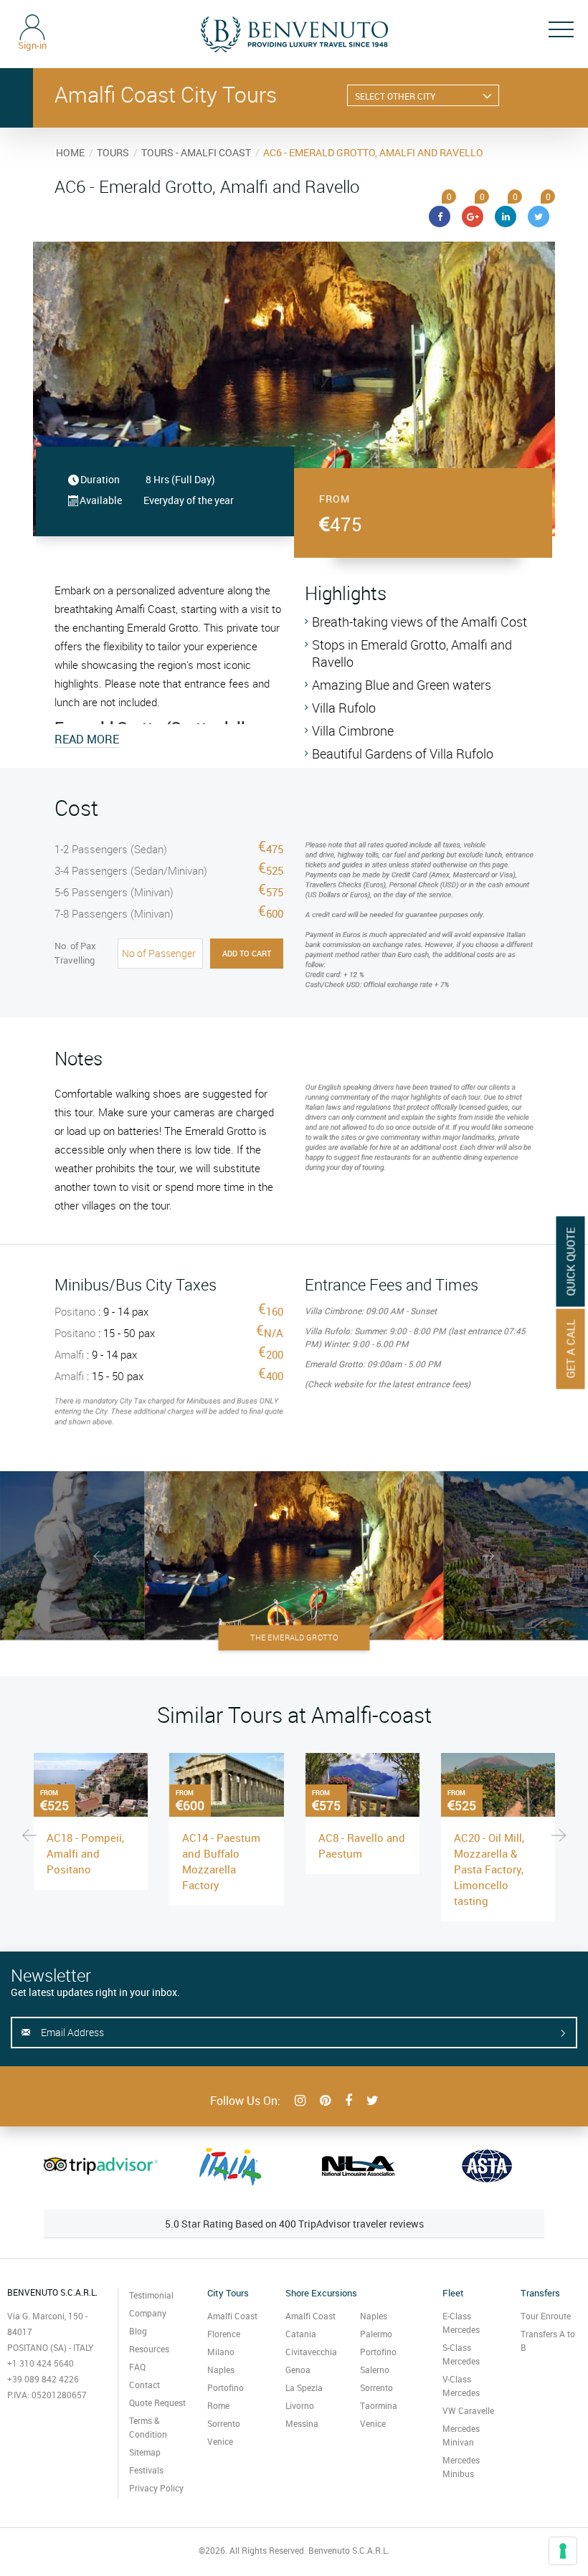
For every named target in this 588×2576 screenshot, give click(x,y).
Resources (149, 2349)
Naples (221, 2370)
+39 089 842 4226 (43, 2379)
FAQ (137, 2367)
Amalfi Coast (232, 2316)
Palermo (376, 2334)
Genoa (298, 2370)
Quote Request (157, 2402)
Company (148, 2313)
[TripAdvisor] (101, 2166)
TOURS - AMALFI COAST (196, 152)
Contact (144, 2385)
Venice (220, 2441)
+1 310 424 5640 (41, 2363)
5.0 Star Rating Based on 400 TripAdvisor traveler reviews (294, 2224)
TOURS (113, 152)
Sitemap (145, 2452)
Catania (301, 2334)
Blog (138, 2331)
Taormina (379, 2405)
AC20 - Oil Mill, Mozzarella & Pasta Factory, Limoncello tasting (489, 1869)
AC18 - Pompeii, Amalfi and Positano (85, 1853)
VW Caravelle (468, 2410)
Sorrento (224, 2423)
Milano (221, 2352)
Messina (302, 2423)
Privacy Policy (156, 2488)
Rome (218, 2405)
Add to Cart (247, 953)
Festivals (146, 2470)
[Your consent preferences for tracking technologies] (563, 2551)
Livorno (300, 2405)
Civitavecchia (311, 2352)
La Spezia (304, 2387)
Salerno (375, 2370)
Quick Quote (571, 1261)
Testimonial (151, 2295)
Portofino (226, 2387)
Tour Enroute (546, 2316)
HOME (70, 152)
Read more (87, 739)
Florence (224, 2334)
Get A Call (571, 1349)
